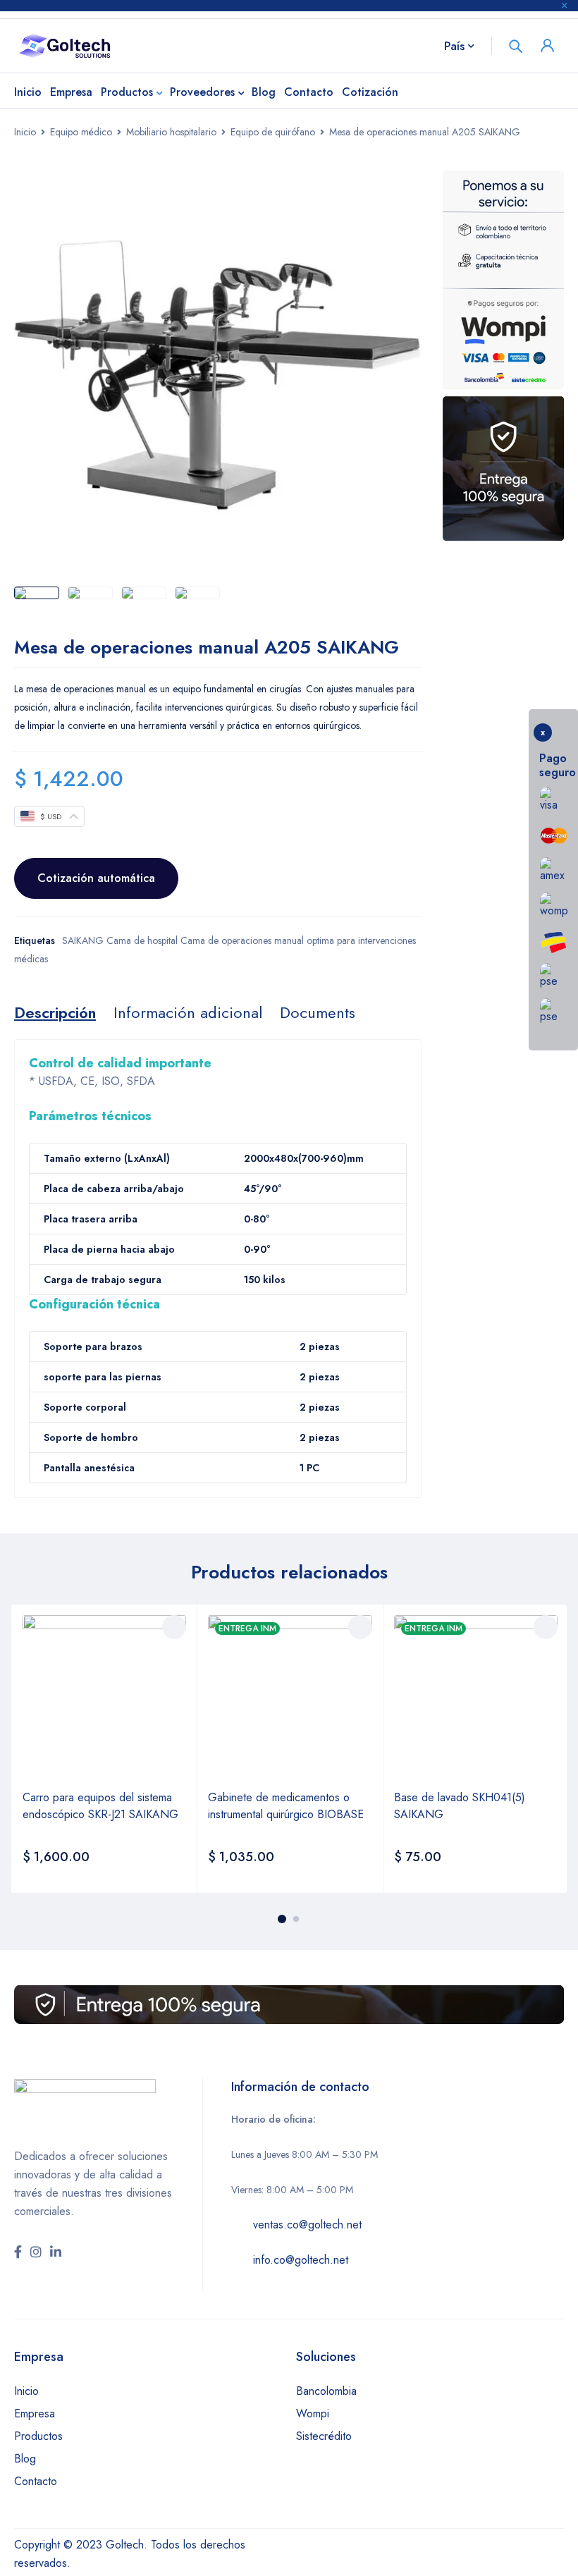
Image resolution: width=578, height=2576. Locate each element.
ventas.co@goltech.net (307, 2225)
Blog (25, 2459)
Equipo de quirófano (273, 132)
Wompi (313, 2414)
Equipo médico (81, 132)
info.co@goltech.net (301, 2260)
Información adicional (188, 1012)
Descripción (55, 1012)
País (454, 46)
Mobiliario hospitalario (171, 132)
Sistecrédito (324, 2436)
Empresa (35, 2414)
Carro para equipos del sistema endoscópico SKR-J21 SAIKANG (100, 1806)
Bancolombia (326, 2391)
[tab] (55, 1012)
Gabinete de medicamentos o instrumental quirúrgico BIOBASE (286, 1806)
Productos (38, 2436)
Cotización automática (96, 878)
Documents (318, 1012)
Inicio (25, 132)
